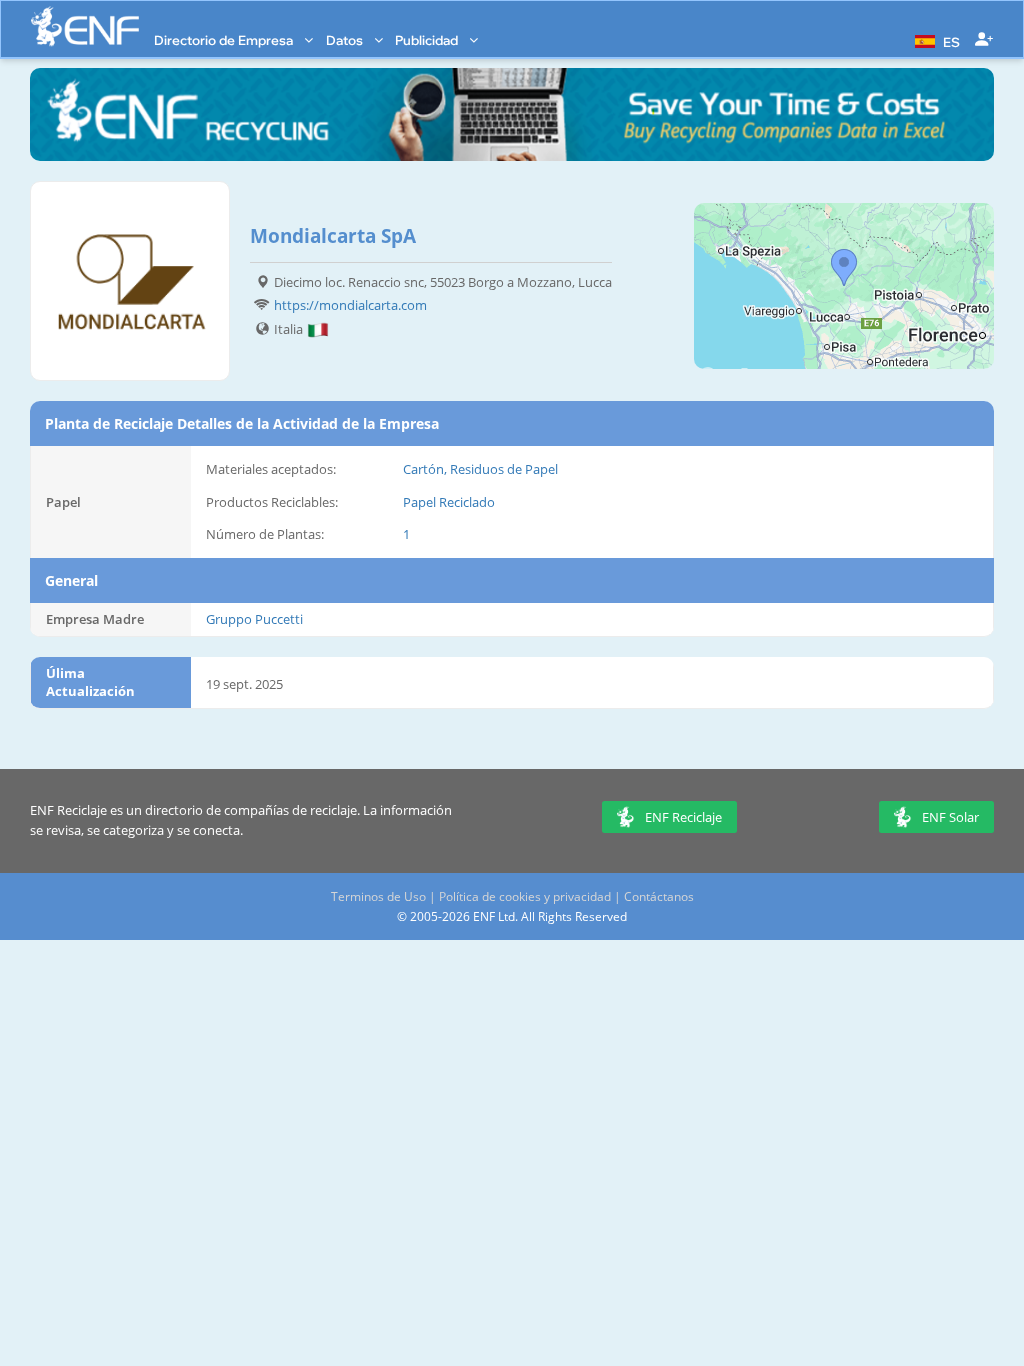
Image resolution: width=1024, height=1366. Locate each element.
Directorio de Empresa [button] (225, 40)
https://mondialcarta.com (350, 305)
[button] (935, 40)
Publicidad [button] (428, 40)
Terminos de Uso (378, 896)
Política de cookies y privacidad (525, 896)
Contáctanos (659, 896)
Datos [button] (346, 40)
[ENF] (85, 26)
